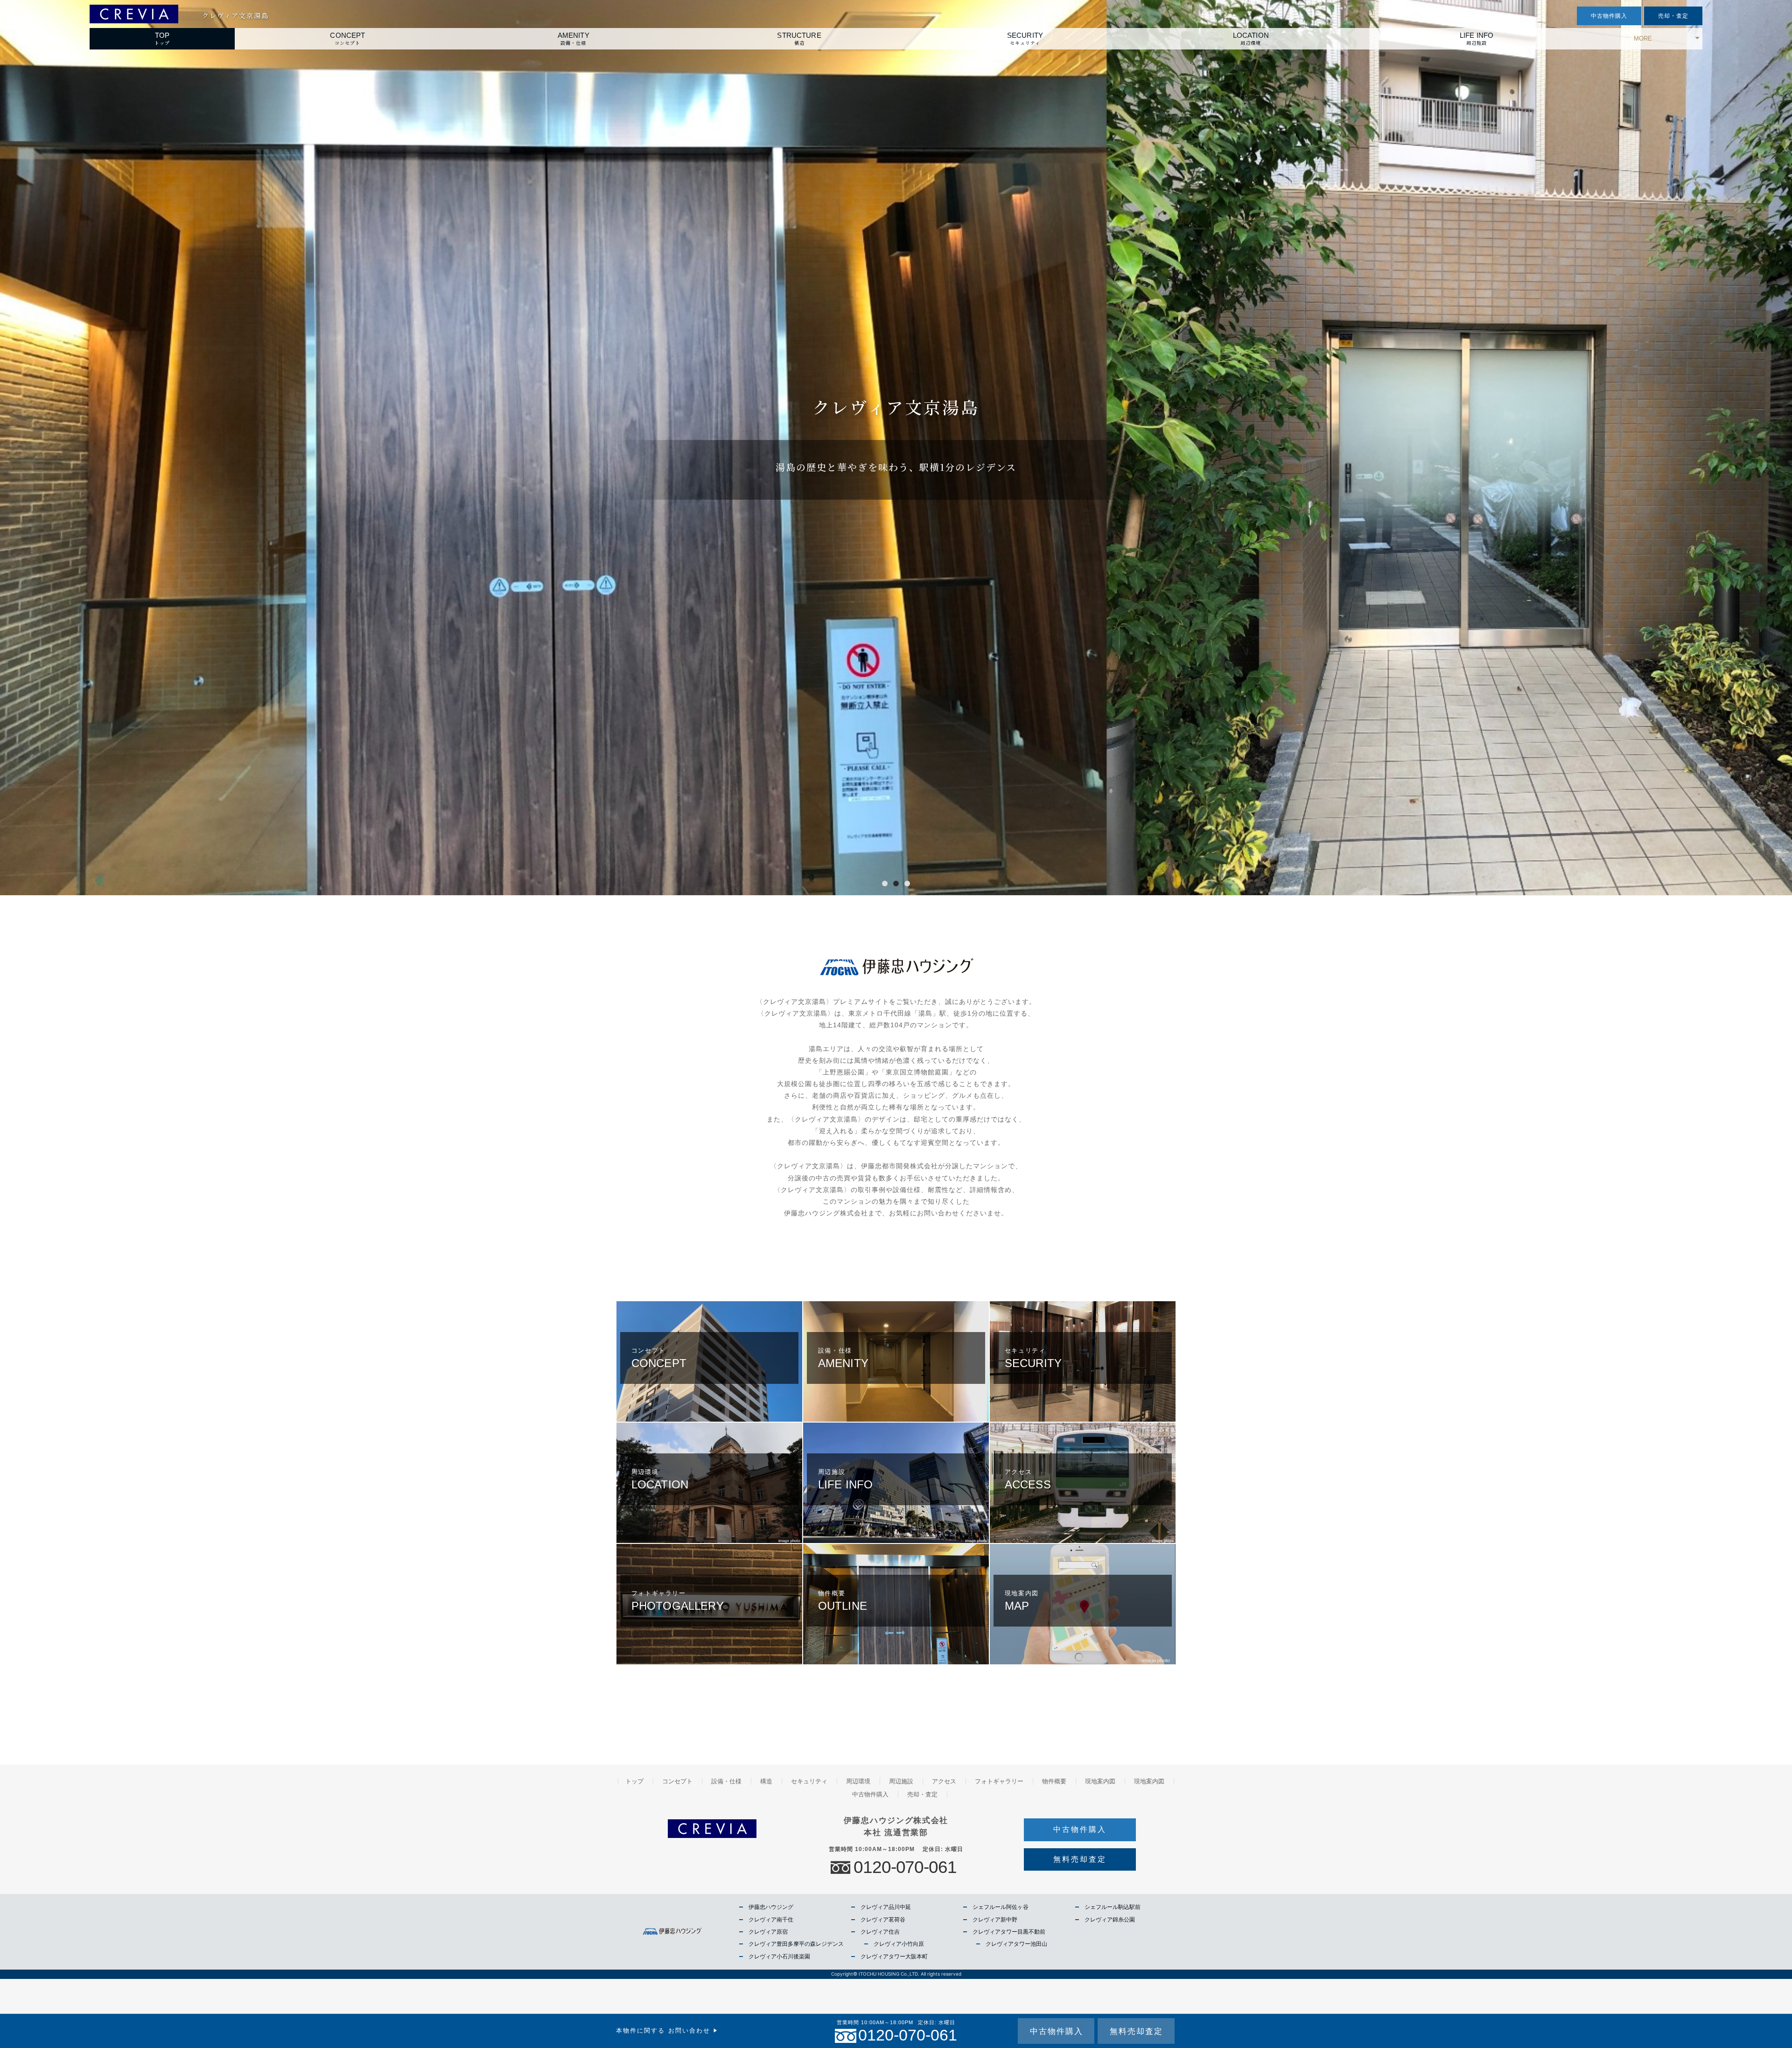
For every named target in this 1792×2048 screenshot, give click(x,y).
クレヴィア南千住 (771, 1920)
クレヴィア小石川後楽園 (779, 1957)
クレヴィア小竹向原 (899, 1944)
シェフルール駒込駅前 (1113, 1907)
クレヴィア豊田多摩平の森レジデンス (796, 1944)
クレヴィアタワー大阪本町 (894, 1957)
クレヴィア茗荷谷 (883, 1920)
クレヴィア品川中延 (886, 1907)
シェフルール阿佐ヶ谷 (1001, 1907)
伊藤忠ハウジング (771, 1907)
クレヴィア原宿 (768, 1932)
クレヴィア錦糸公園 (1110, 1920)
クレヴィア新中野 (995, 1920)
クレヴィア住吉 (880, 1932)
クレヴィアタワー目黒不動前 (1009, 1932)
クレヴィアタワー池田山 (1016, 1944)
